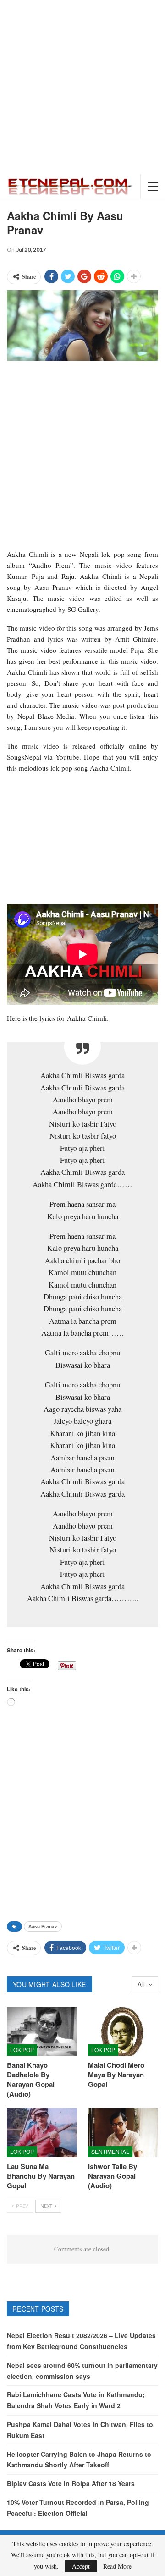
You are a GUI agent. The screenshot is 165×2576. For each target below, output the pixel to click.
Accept (81, 2566)
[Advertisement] (82, 87)
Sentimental (110, 2151)
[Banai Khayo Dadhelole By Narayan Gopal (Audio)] (42, 2031)
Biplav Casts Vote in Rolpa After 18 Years (71, 2483)
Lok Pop (22, 2050)
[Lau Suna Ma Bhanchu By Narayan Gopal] (42, 2133)
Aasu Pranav (43, 1926)
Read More (117, 2566)
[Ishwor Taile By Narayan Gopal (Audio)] (123, 2133)
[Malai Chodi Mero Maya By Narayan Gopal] (123, 2031)
